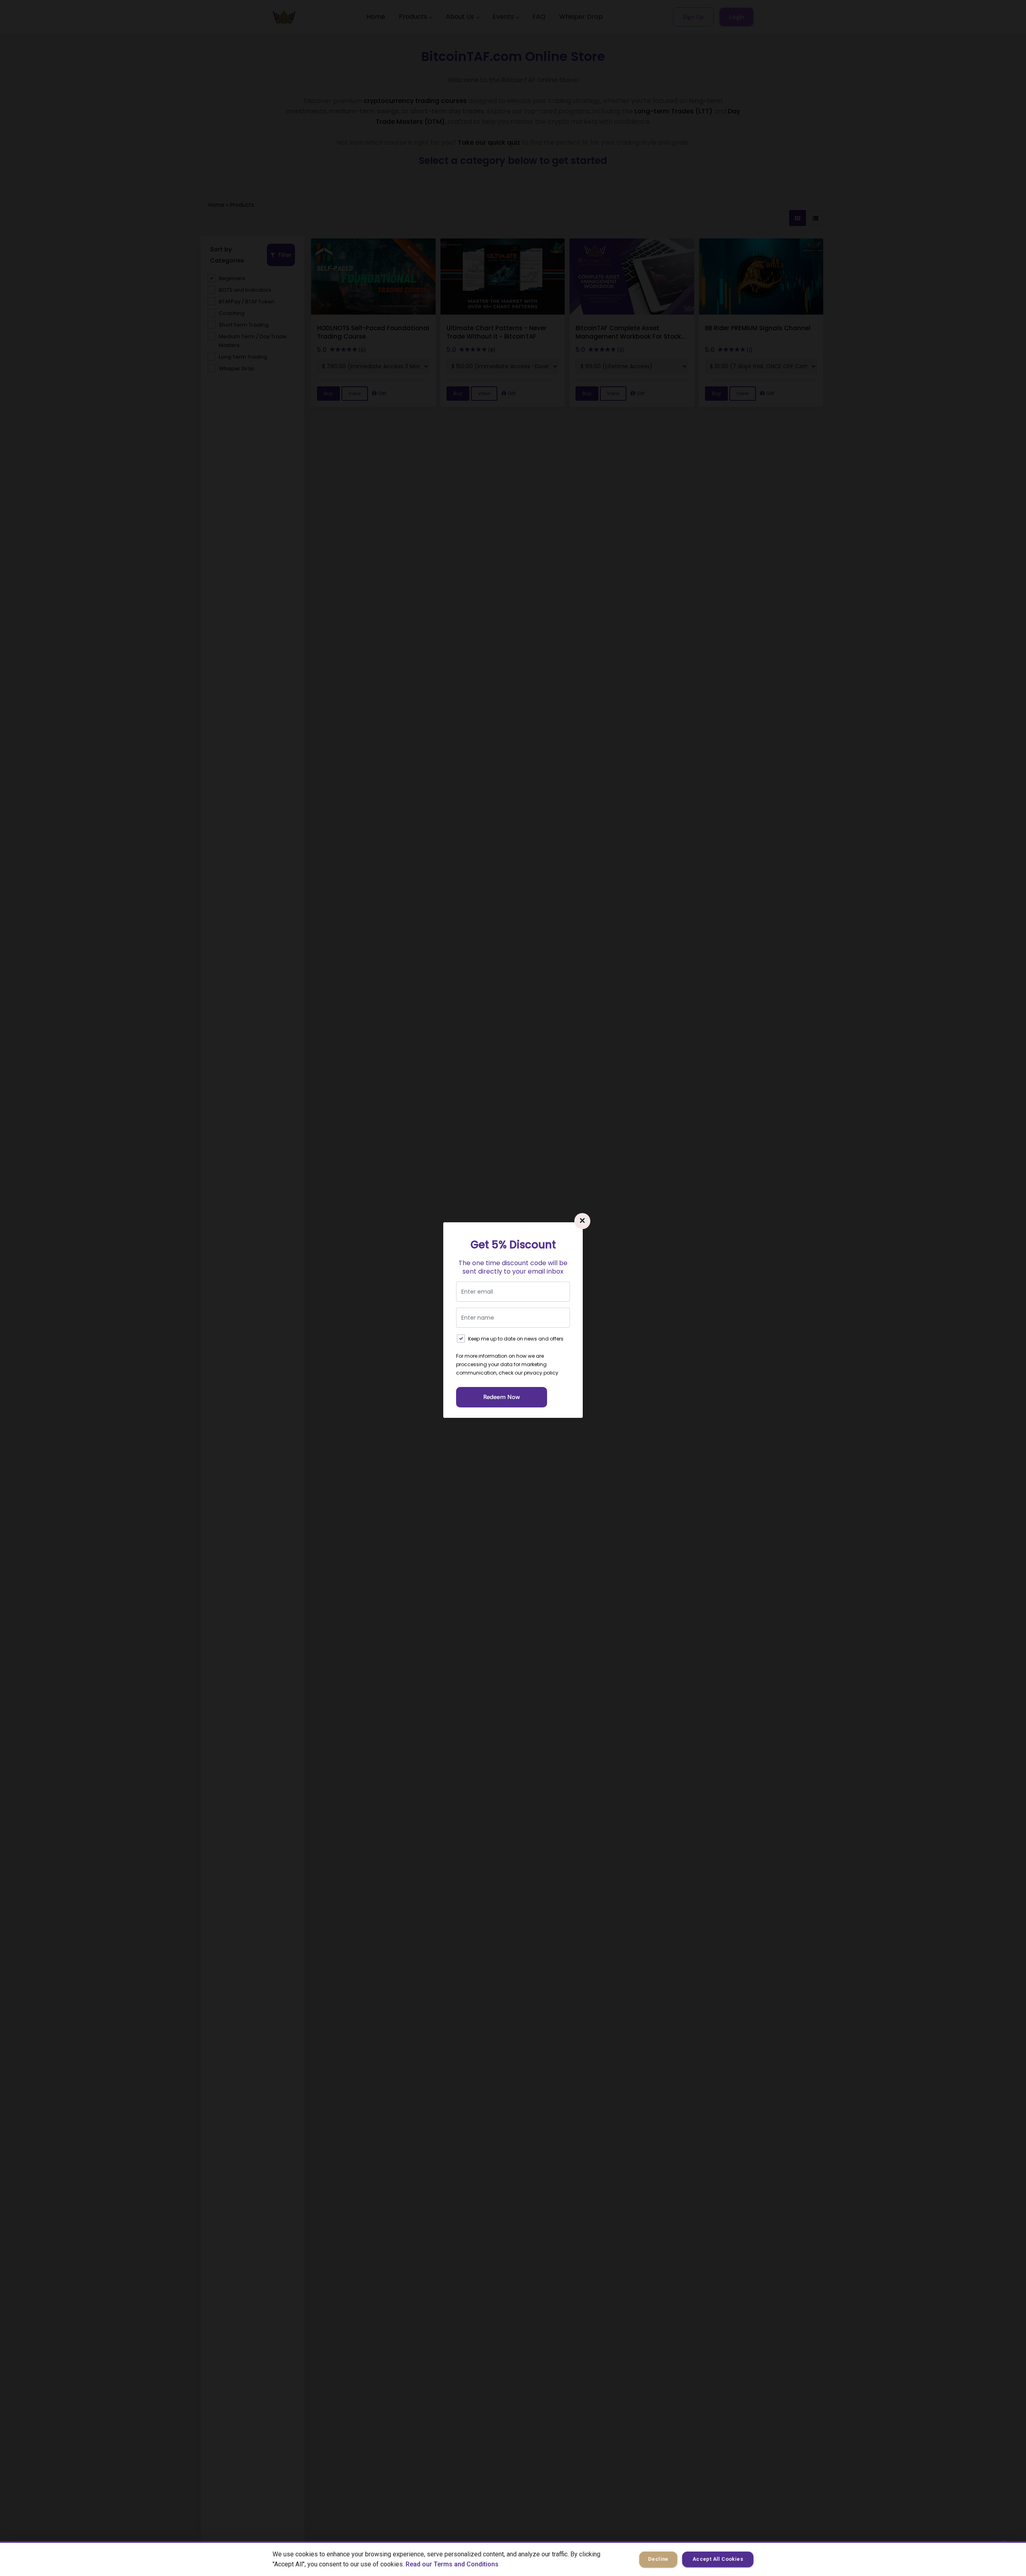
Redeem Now (502, 1397)
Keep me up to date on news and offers (516, 1339)
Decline (658, 2559)
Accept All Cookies (718, 2559)
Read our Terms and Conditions (452, 2564)
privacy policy (541, 1373)
